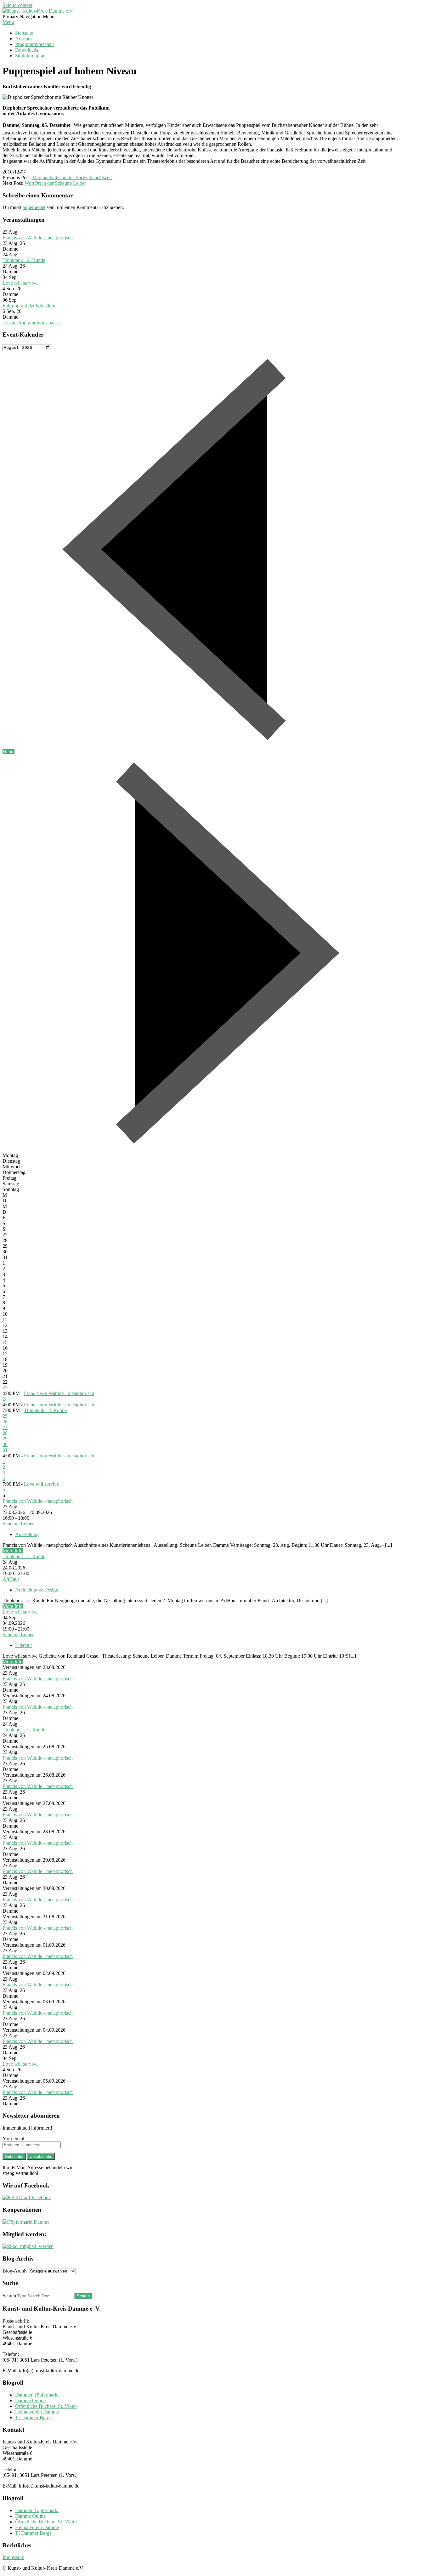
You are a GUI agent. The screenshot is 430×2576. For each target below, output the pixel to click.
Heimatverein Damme (37, 2412)
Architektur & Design (37, 1590)
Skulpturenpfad (30, 56)
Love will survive (20, 283)
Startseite (24, 33)
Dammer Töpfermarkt (37, 2395)
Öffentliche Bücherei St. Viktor (46, 2406)
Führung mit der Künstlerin (30, 306)
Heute (8, 752)
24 (5, 1399)
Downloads (27, 50)
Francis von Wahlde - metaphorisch (38, 238)
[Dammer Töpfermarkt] (26, 2222)
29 (5, 1439)
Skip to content (17, 5)
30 (5, 1444)
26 (5, 1422)
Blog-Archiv (15, 2271)
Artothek (24, 39)
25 (5, 1416)
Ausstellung (27, 1534)
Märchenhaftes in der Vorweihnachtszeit (72, 177)
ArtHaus (11, 1579)
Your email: (14, 2139)
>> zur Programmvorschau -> (32, 323)
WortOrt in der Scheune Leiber (55, 183)
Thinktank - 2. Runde (24, 260)
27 (5, 1427)
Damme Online (30, 2400)
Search (9, 2296)
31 (5, 1450)
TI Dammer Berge (33, 2417)
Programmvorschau (34, 44)
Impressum (13, 2557)
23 (5, 1388)
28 (5, 1433)
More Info (13, 1551)
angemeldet (34, 207)
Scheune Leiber (18, 1524)
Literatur (24, 1645)
